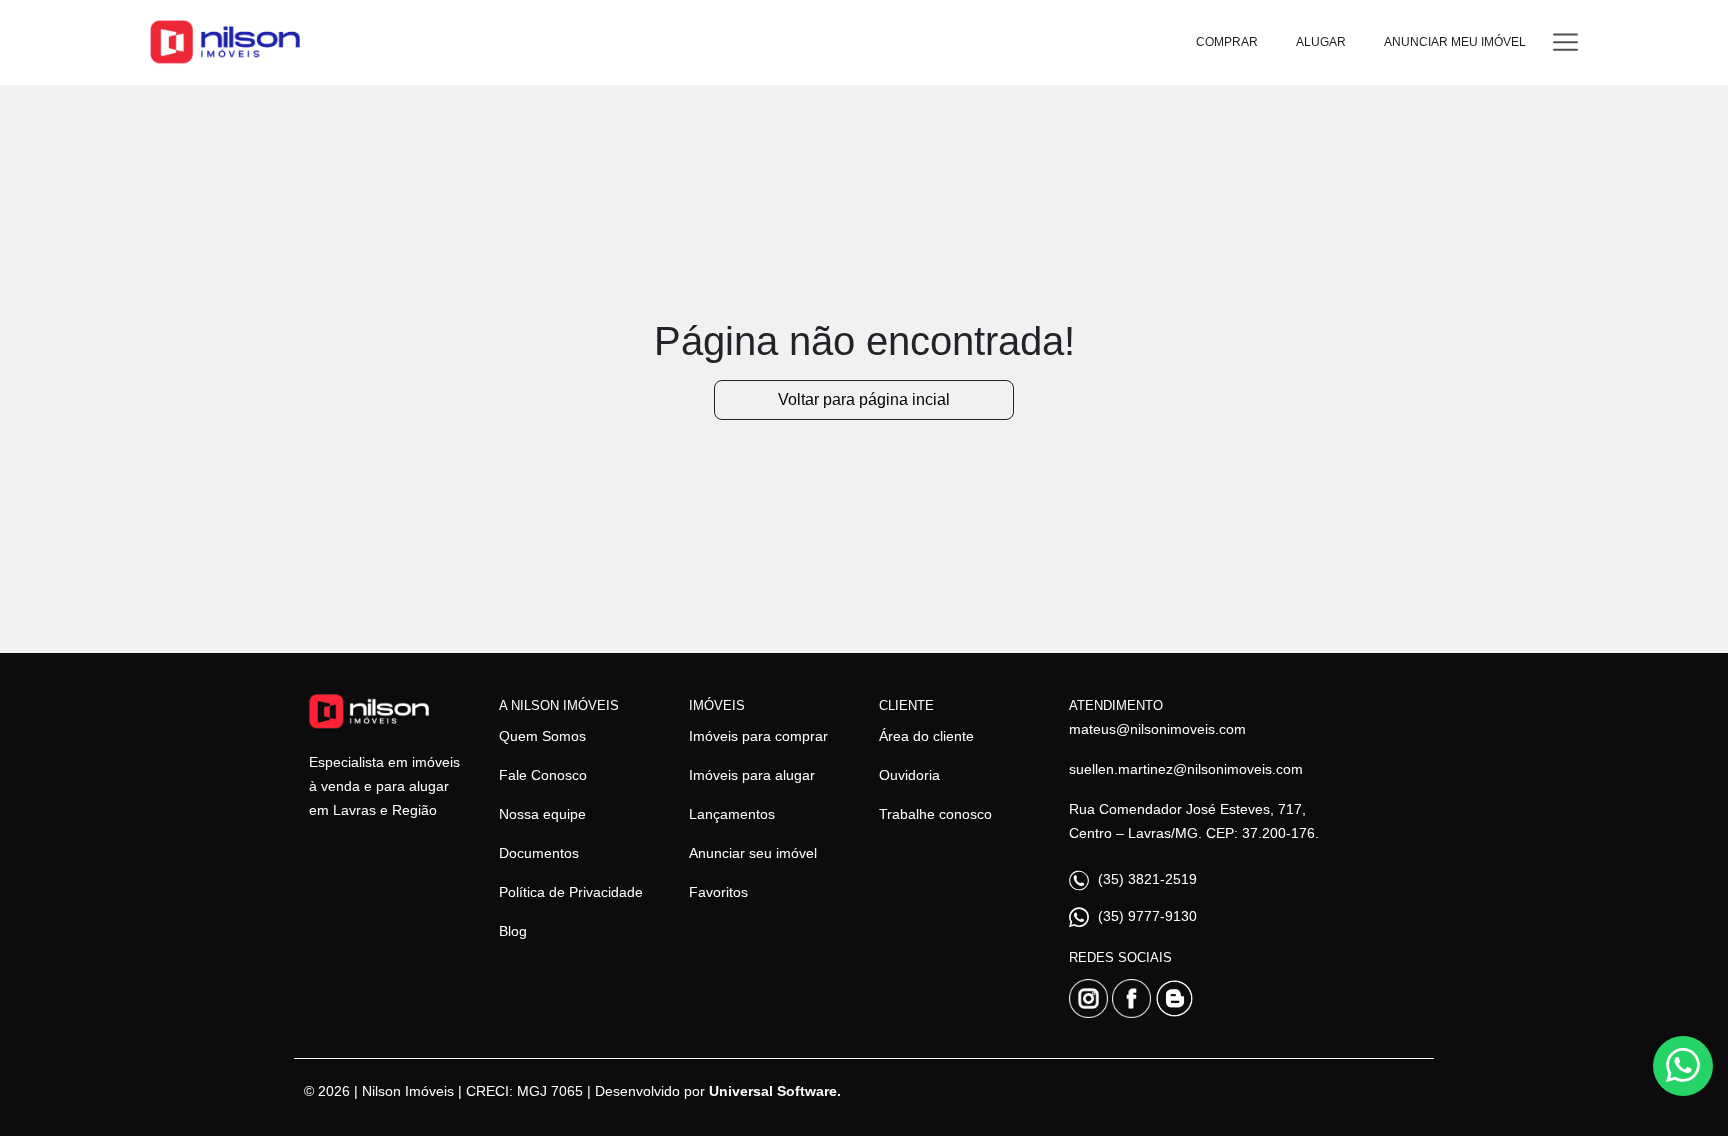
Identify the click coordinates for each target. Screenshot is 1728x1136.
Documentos (539, 853)
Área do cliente (926, 736)
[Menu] (1565, 42)
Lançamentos (732, 814)
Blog (513, 931)
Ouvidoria (909, 775)
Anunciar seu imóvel (753, 853)
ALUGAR (1321, 42)
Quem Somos (542, 736)
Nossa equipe (542, 814)
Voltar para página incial (864, 399)
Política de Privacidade (571, 892)
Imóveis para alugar (752, 775)
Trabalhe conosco (935, 814)
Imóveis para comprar (758, 736)
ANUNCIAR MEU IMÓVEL (1455, 42)
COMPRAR (1227, 42)
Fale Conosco (543, 775)
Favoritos (718, 892)
